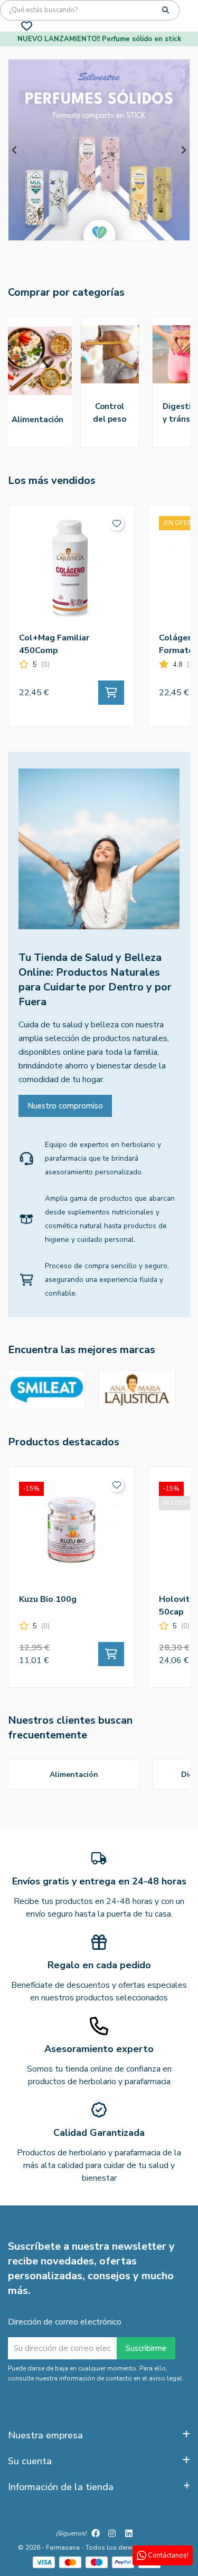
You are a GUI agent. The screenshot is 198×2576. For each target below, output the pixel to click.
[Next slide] (183, 150)
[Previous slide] (15, 150)
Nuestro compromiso (65, 1106)
